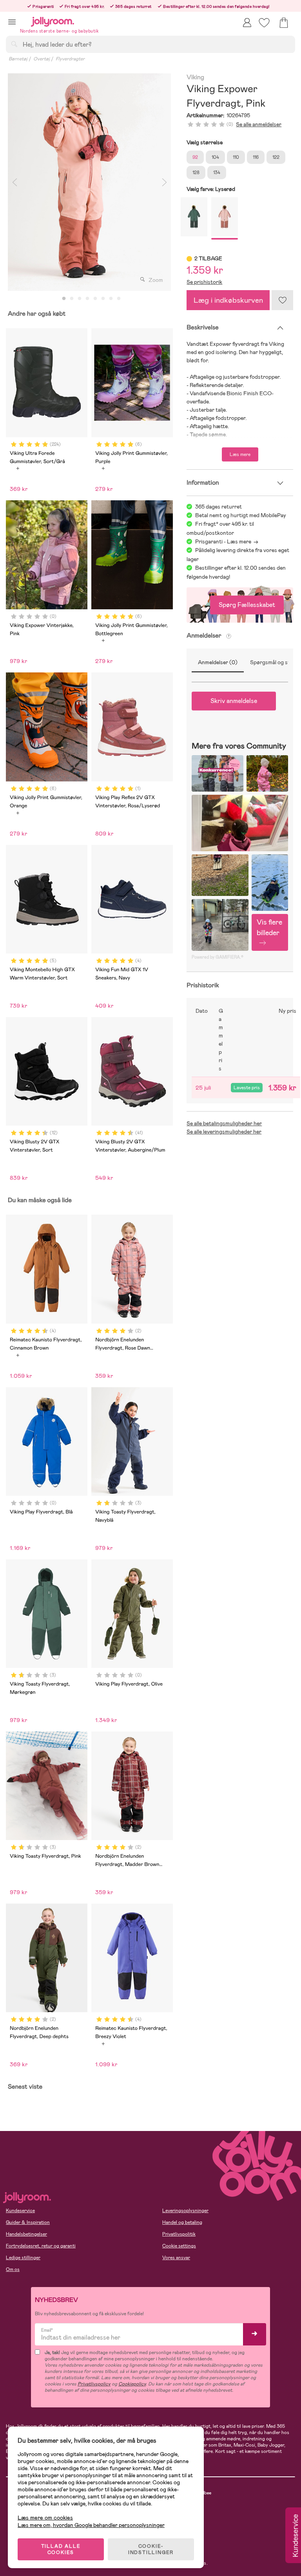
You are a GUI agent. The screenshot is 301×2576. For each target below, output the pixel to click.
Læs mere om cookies (45, 2518)
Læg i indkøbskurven (228, 300)
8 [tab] (119, 299)
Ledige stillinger (23, 2258)
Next (164, 182)
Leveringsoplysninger (185, 2211)
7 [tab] (111, 299)
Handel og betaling (182, 2222)
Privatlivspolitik (179, 2234)
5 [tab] (95, 299)
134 (217, 173)
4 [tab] (87, 299)
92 (195, 157)
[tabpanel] (89, 182)
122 (276, 157)
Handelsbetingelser (26, 2234)
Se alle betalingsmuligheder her (224, 1123)
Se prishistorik (204, 282)
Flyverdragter (70, 59)
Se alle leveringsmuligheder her (224, 1132)
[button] (12, 22)
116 (256, 157)
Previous (15, 182)
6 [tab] (103, 299)
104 (215, 157)
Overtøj (42, 59)
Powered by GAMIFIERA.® (218, 957)
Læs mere (240, 454)
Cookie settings (179, 2246)
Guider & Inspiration (28, 2222)
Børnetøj (18, 59)
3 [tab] (80, 299)
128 (196, 173)
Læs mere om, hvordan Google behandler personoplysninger (91, 2525)
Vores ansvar (176, 2258)
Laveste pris (247, 1088)
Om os (13, 2269)
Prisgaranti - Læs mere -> (227, 541)
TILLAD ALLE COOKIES (61, 2549)
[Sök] (14, 44)
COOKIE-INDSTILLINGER (151, 2549)
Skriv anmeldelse (234, 701)
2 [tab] (72, 299)
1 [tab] (64, 299)
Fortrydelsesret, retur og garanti (41, 2246)
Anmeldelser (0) (218, 662)
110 (236, 157)
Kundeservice (20, 2211)
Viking (195, 77)
